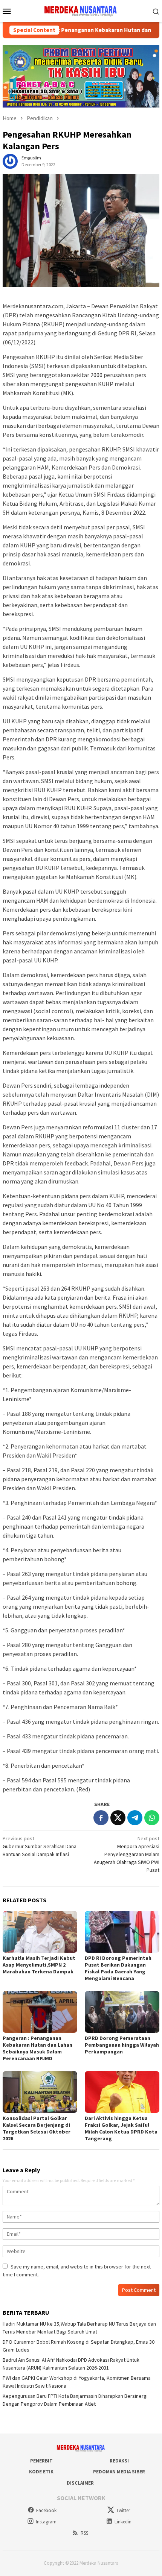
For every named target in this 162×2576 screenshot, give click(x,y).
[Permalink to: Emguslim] (10, 161)
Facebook (46, 2510)
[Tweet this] (118, 1818)
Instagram (46, 2522)
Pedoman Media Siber (119, 2472)
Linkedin (123, 2522)
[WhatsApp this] (152, 1818)
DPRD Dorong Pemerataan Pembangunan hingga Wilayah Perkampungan (122, 2045)
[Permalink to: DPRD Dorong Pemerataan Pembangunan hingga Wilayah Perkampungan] (122, 2012)
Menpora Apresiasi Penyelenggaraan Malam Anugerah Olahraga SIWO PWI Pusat (127, 1854)
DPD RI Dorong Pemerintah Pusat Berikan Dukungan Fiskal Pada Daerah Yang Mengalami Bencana (118, 1968)
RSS (84, 2533)
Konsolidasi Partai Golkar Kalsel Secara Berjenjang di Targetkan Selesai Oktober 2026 (37, 2128)
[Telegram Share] (135, 1818)
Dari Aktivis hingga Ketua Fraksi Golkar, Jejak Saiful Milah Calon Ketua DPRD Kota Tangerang (121, 2128)
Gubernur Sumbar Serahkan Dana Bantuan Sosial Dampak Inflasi (40, 1846)
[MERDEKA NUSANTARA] (81, 10)
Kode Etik (41, 2472)
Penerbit (41, 2461)
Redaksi (119, 2461)
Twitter (123, 2510)
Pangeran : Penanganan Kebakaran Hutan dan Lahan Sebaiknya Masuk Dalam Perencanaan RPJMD (37, 2048)
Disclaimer (80, 2483)
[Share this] (101, 1818)
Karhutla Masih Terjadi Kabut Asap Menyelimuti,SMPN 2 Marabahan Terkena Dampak (39, 1965)
